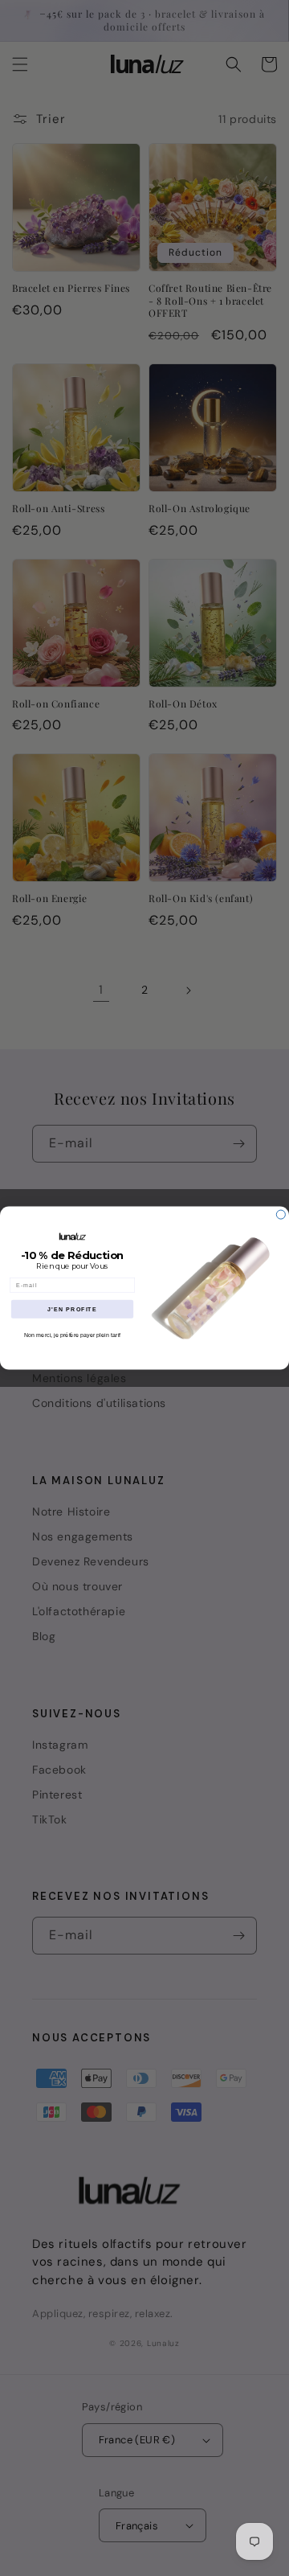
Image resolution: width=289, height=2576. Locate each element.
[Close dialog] (281, 1214)
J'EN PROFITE (72, 1309)
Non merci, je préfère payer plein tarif (72, 1335)
